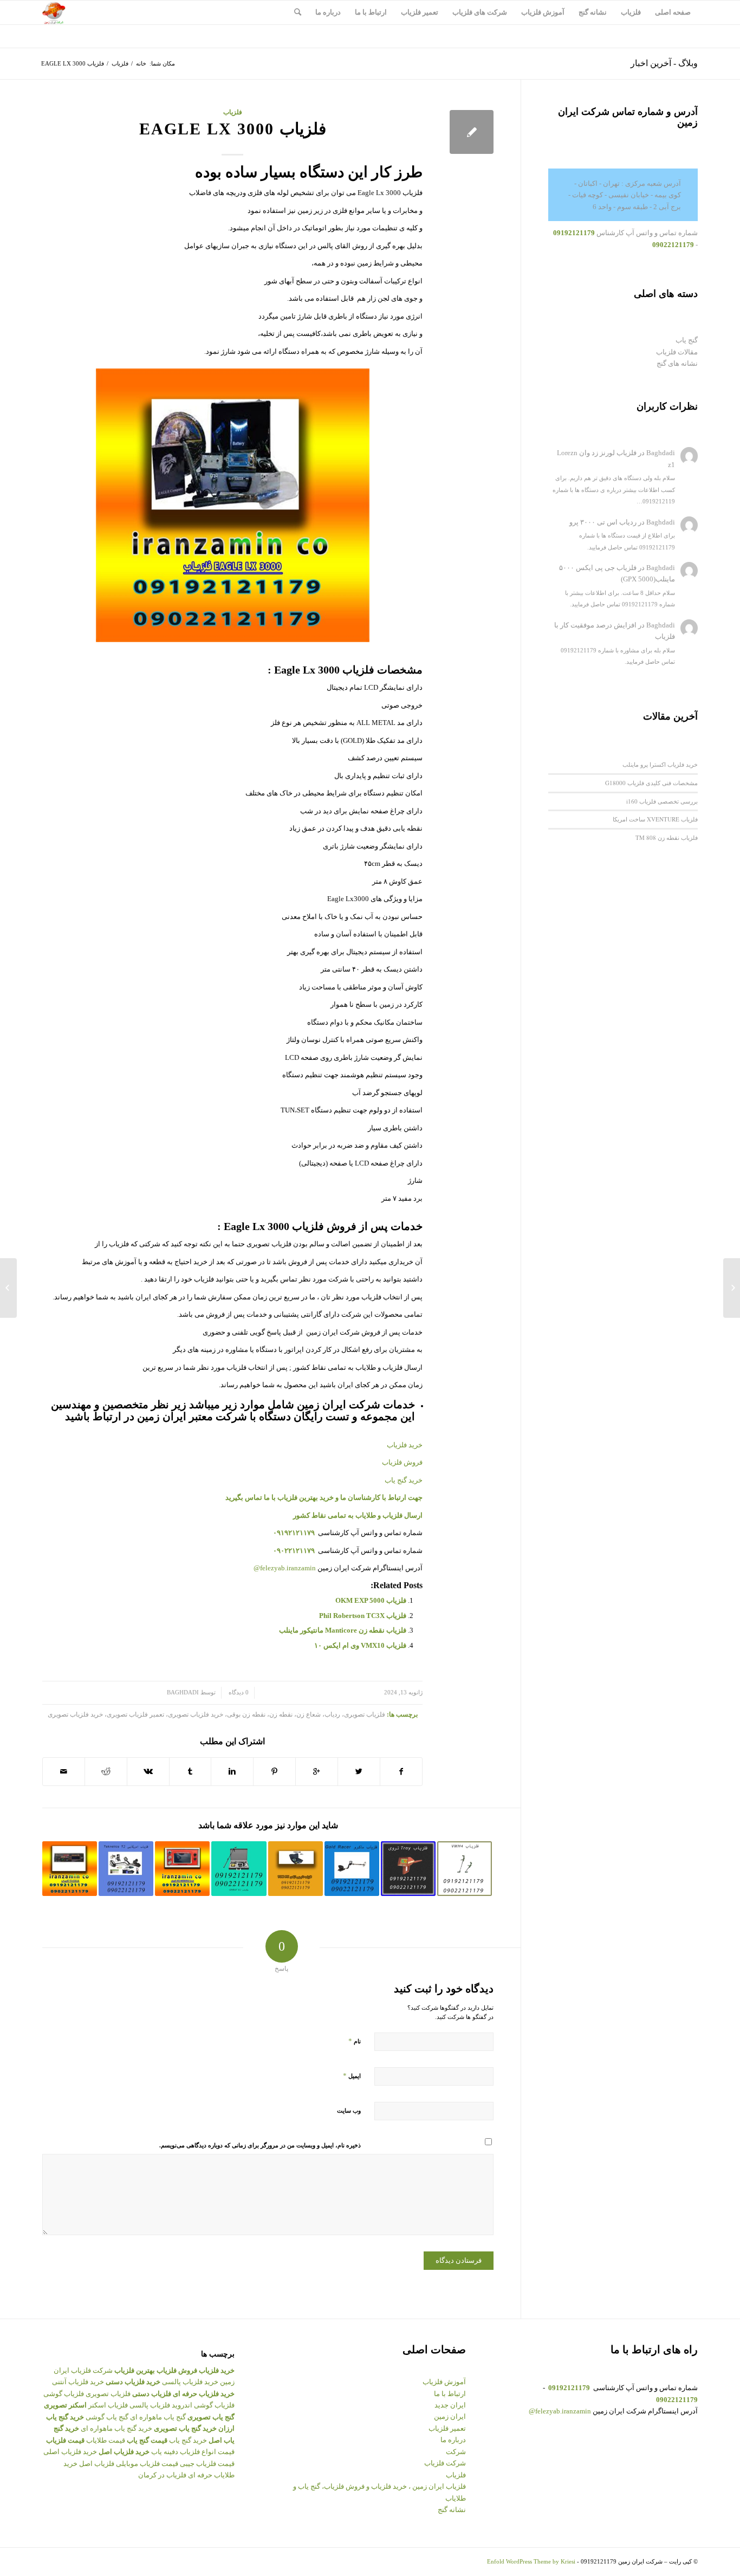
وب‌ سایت (349, 2111)
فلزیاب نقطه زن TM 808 (667, 837)
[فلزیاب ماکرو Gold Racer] (352, 1869)
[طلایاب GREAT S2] (239, 1869)
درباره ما (453, 2440)
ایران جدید (450, 2405)
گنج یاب (687, 340)
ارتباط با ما (450, 2394)
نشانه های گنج (677, 363)
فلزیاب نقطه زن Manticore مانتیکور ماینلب (343, 1630)
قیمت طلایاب (106, 2440)
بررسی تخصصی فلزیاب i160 (662, 801)
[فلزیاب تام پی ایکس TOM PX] (296, 1869)
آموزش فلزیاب (444, 2382)
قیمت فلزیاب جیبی (207, 2464)
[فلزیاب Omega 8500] (126, 1869)
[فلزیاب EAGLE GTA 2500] (732, 1288)
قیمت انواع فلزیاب (207, 2452)
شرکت (456, 2452)
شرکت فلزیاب (445, 2463)
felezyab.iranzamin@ (285, 1568)
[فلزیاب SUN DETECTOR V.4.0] (182, 1869)
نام (355, 2041)
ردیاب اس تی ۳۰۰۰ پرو (603, 522)
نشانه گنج (452, 2510)
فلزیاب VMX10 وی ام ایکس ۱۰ (360, 1645)
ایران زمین (450, 2416)
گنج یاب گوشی (107, 2417)
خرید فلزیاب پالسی (190, 2382)
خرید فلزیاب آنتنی (78, 2382)
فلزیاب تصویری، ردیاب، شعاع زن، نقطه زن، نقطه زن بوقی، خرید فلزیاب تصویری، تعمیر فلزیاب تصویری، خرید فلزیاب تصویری (216, 1715)
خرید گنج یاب (404, 1480)
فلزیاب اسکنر (108, 2405)
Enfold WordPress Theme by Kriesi (531, 2561)
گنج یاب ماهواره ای (158, 2417)
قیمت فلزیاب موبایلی (147, 2464)
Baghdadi (183, 1692)
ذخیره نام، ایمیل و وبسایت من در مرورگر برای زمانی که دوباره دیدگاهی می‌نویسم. (260, 2145)
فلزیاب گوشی (64, 2394)
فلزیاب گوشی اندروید (203, 2405)
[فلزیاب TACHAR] (70, 1869)
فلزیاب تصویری (108, 2394)
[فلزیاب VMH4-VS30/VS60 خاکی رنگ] (465, 1869)
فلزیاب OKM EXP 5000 (371, 1600)
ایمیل (352, 2076)
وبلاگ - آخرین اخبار (664, 63)
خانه (141, 63)
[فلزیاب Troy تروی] (408, 1869)
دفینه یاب (165, 2452)
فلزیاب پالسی (150, 2405)
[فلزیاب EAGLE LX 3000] (472, 132)
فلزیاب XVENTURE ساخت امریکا (655, 819)
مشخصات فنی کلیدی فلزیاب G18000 (651, 783)
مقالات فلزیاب (677, 352)
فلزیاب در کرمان (162, 2475)
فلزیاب (120, 63)
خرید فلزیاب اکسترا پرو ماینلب (660, 764)
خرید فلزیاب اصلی (70, 2452)
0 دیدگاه (238, 1692)
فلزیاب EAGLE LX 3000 (233, 129)
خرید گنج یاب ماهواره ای (116, 2428)
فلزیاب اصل (97, 2464)
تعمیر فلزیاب (447, 2428)
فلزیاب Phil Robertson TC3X (363, 1616)
